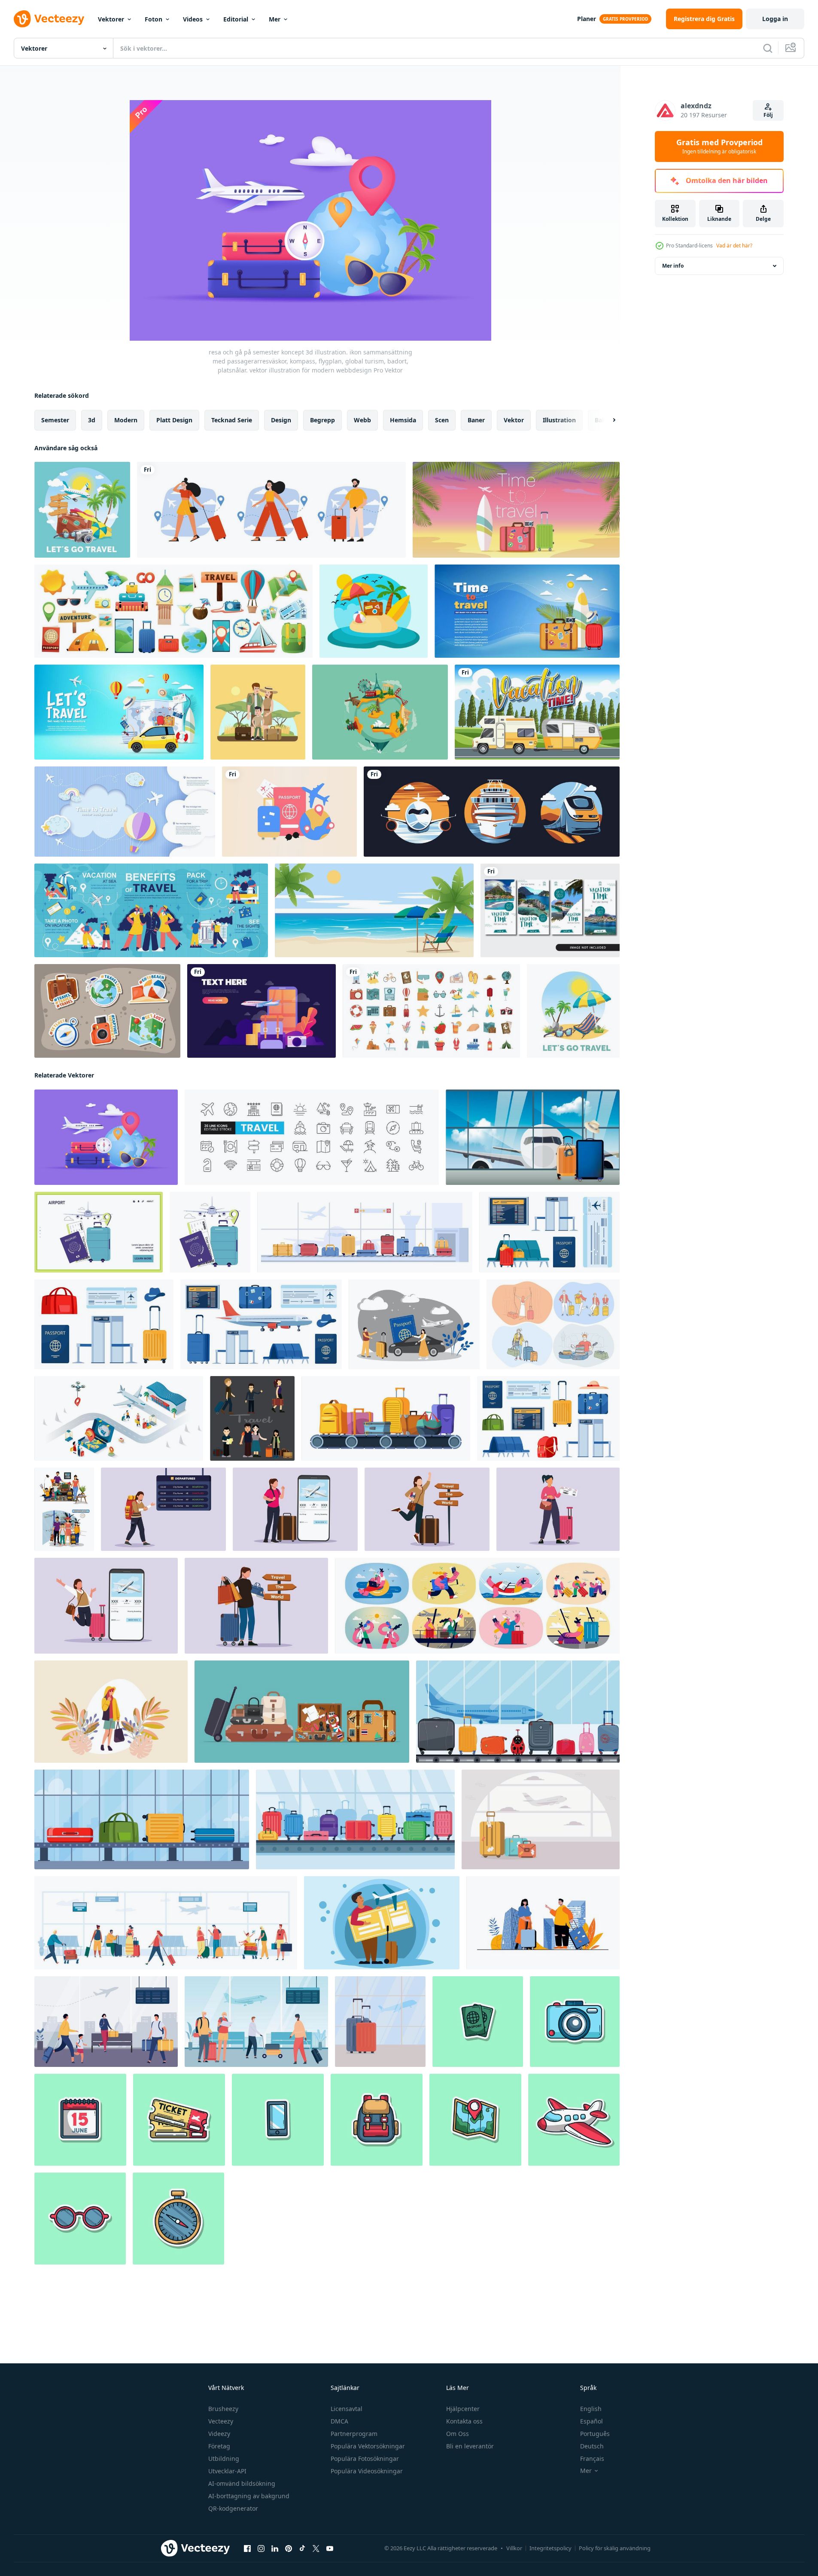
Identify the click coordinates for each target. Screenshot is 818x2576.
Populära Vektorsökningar (368, 2446)
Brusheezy (223, 2409)
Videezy (219, 2434)
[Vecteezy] (49, 19)
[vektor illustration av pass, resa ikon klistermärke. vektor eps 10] (478, 2022)
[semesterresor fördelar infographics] (151, 910)
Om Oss (458, 2434)
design (281, 420)
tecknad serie (232, 420)
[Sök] (768, 48)
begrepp (322, 420)
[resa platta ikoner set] (173, 611)
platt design (174, 420)
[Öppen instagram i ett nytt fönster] (261, 2549)
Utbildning (224, 2458)
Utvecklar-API (227, 2471)
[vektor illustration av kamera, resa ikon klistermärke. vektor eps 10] (575, 2022)
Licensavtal (347, 2409)
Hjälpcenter (463, 2409)
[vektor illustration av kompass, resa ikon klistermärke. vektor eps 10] (178, 2219)
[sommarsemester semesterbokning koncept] (262, 1011)
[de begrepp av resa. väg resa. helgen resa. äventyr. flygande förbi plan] (414, 1324)
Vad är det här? (734, 246)
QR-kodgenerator (233, 2508)
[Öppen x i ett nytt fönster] (316, 2549)
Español (591, 2421)
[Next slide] (607, 420)
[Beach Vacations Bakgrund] (374, 611)
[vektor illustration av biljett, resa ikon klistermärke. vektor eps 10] (179, 2120)
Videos (193, 19)
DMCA (339, 2421)
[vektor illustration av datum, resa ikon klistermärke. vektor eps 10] (80, 2120)
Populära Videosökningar (367, 2471)
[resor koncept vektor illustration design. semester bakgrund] (119, 712)
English (591, 2409)
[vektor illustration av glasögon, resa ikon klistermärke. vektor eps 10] (80, 2219)
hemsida (403, 420)
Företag (219, 2446)
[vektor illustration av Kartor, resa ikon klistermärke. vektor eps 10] (475, 2120)
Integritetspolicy (550, 2548)
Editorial (236, 19)
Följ (768, 115)
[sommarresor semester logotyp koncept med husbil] (537, 712)
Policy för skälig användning (615, 2548)
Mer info (673, 266)
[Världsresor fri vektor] (380, 712)
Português (595, 2434)
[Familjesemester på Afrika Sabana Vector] (258, 712)
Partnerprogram (354, 2434)
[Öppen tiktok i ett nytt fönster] (302, 2549)
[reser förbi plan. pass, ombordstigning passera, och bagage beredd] (99, 1232)
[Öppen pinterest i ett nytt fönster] (289, 2549)
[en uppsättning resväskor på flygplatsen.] (541, 1819)
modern (126, 420)
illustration (559, 420)
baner (476, 420)
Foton (154, 19)
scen (442, 420)
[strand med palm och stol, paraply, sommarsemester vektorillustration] (374, 910)
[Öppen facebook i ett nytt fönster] (247, 2549)
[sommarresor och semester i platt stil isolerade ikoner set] (431, 1011)
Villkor (514, 2548)
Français (592, 2458)
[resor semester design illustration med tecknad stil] (82, 510)
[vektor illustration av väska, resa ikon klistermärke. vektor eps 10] (377, 2120)
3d (92, 420)
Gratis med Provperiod (719, 147)
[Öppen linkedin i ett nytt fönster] (275, 2549)
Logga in (775, 19)
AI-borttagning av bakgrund (249, 2496)
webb (362, 420)
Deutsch (592, 2446)
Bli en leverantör (470, 2446)
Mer (275, 19)
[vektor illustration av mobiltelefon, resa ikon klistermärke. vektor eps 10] (278, 2120)
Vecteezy (221, 2421)
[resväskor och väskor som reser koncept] (302, 1712)
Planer (587, 19)
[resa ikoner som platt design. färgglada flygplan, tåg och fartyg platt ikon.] (492, 812)
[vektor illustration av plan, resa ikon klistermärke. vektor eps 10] (574, 2120)
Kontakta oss (464, 2421)
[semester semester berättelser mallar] (550, 910)
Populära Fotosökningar (365, 2458)
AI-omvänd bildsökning (242, 2483)
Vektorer (111, 19)
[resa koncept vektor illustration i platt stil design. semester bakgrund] (516, 510)
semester (55, 420)
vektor (514, 420)
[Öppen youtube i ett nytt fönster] (330, 2549)
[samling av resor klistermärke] (107, 1011)
